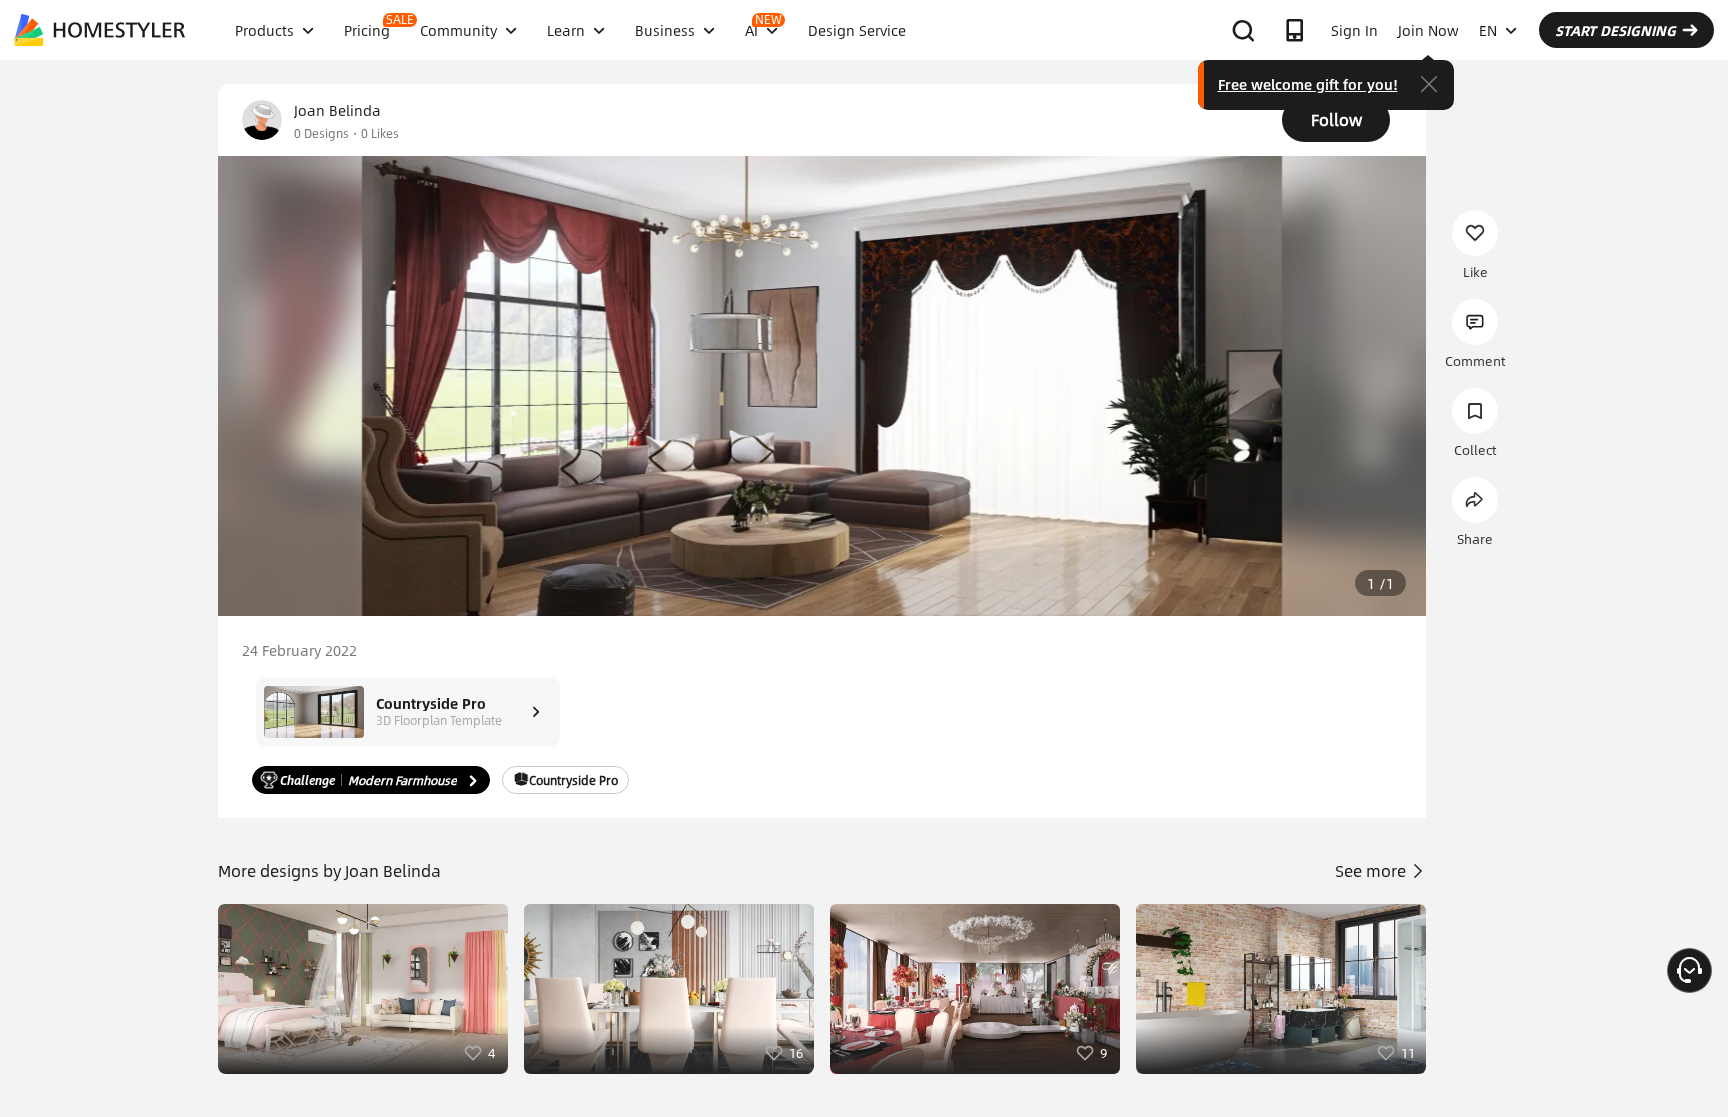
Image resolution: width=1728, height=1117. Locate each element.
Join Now (1428, 30)
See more (1372, 870)
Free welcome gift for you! (1308, 84)
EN (1488, 30)
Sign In (1354, 30)
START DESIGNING (1615, 30)
